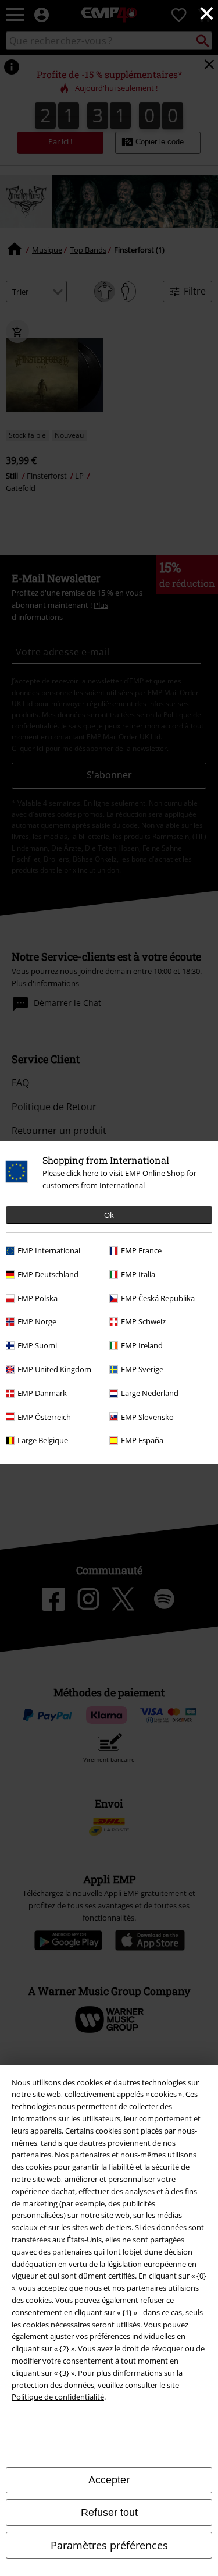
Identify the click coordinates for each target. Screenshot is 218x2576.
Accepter (109, 2480)
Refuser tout (109, 2513)
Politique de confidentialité (58, 2397)
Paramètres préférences (109, 2545)
